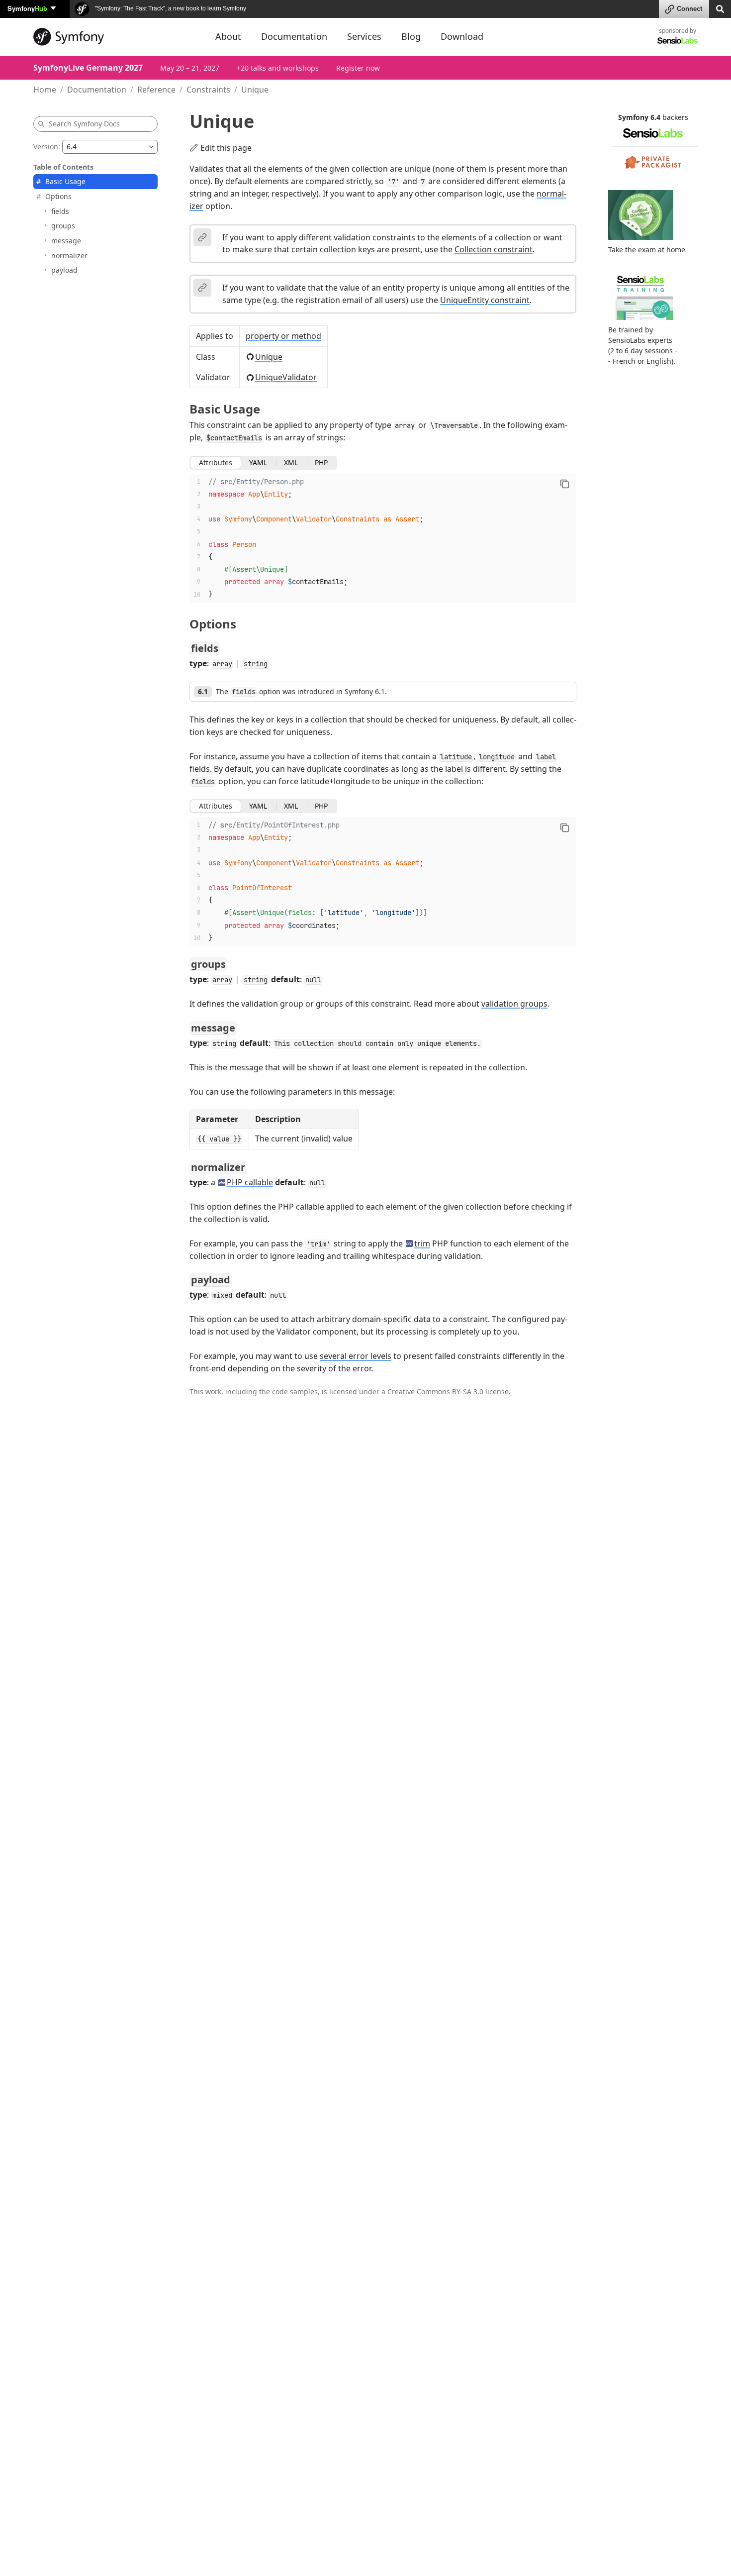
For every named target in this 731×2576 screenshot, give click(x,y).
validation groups (514, 1004)
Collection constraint (494, 249)
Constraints (208, 90)
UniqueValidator (286, 377)
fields (60, 211)
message (66, 241)
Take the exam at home (647, 249)
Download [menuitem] (462, 36)
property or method (283, 336)
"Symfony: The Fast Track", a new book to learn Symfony (170, 8)
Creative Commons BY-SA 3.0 (435, 1391)
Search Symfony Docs (84, 124)
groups (63, 226)
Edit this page (226, 148)
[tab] (216, 463)
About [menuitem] (228, 36)
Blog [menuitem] (411, 36)
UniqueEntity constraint (485, 300)
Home (45, 90)
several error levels (356, 1356)
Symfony (27, 8)
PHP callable (250, 1182)
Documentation (97, 90)
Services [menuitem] (364, 36)
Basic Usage (65, 181)
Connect (689, 9)
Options (58, 196)
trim (422, 1243)
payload (64, 270)
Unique (269, 357)
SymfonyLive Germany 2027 (88, 68)
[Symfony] (115, 37)
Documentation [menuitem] (294, 36)
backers (675, 117)
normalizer (69, 255)
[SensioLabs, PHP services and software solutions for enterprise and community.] (678, 40)
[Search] (720, 8)
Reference (156, 90)
